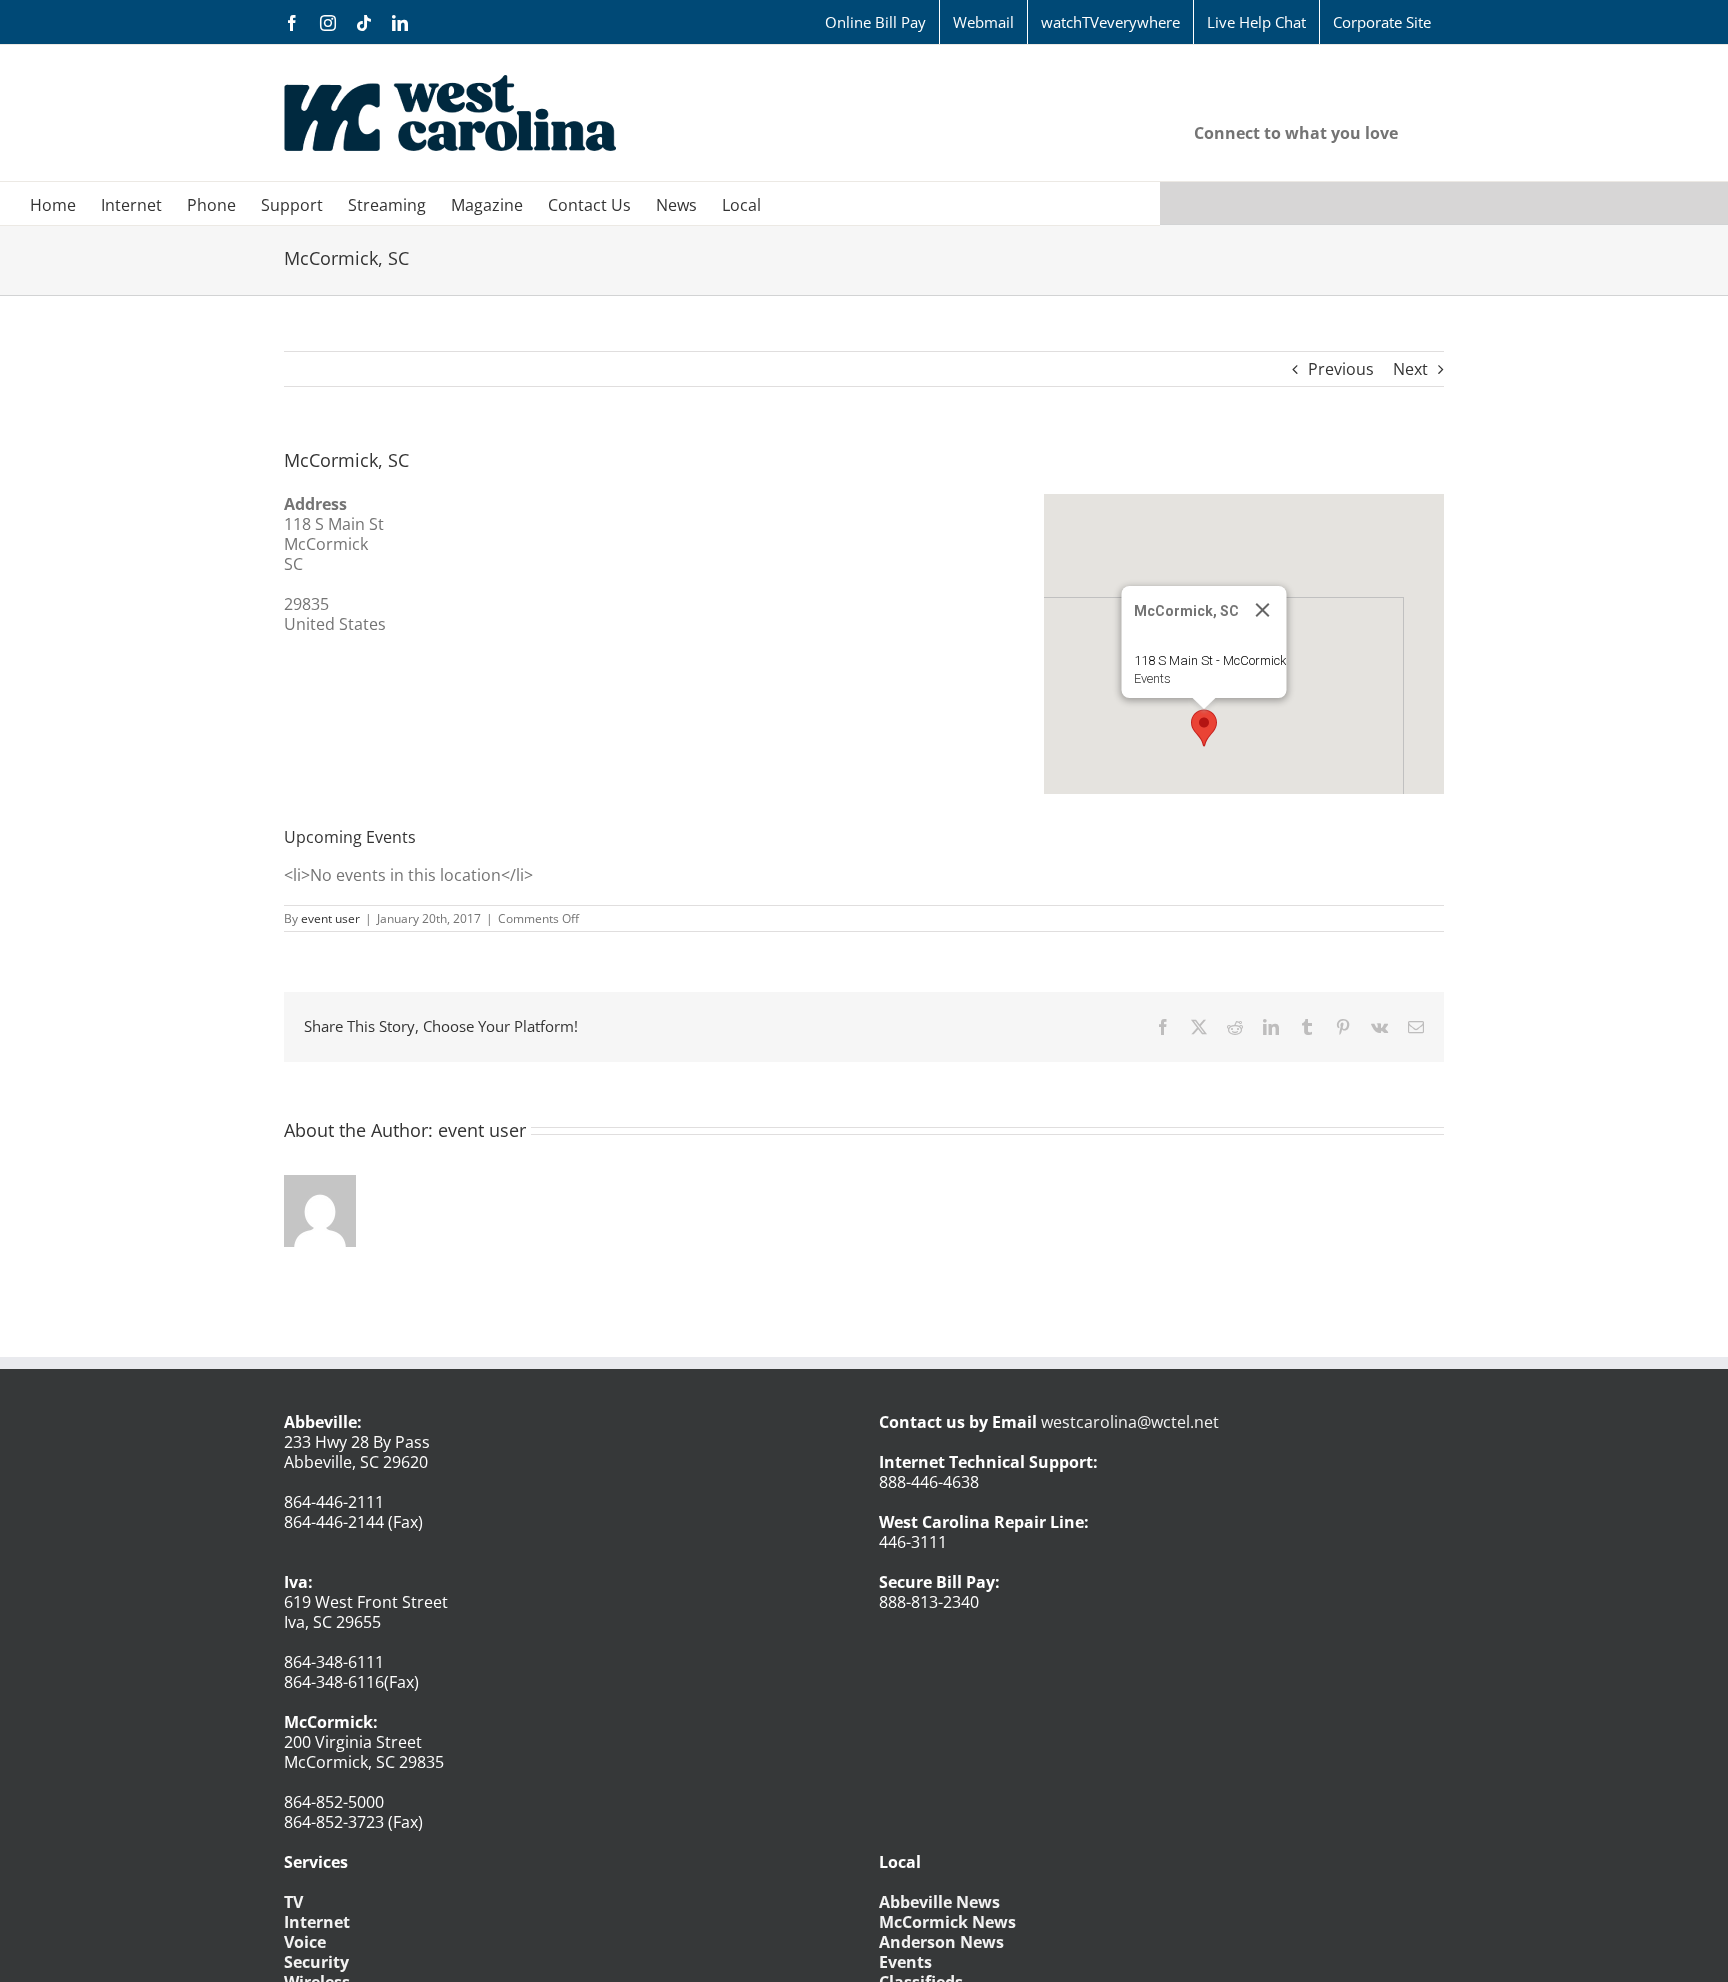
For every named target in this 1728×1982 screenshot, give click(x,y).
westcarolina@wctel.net (1130, 1422)
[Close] (1263, 610)
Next (1410, 369)
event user (330, 918)
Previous (1341, 369)
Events (1152, 678)
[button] (1204, 728)
